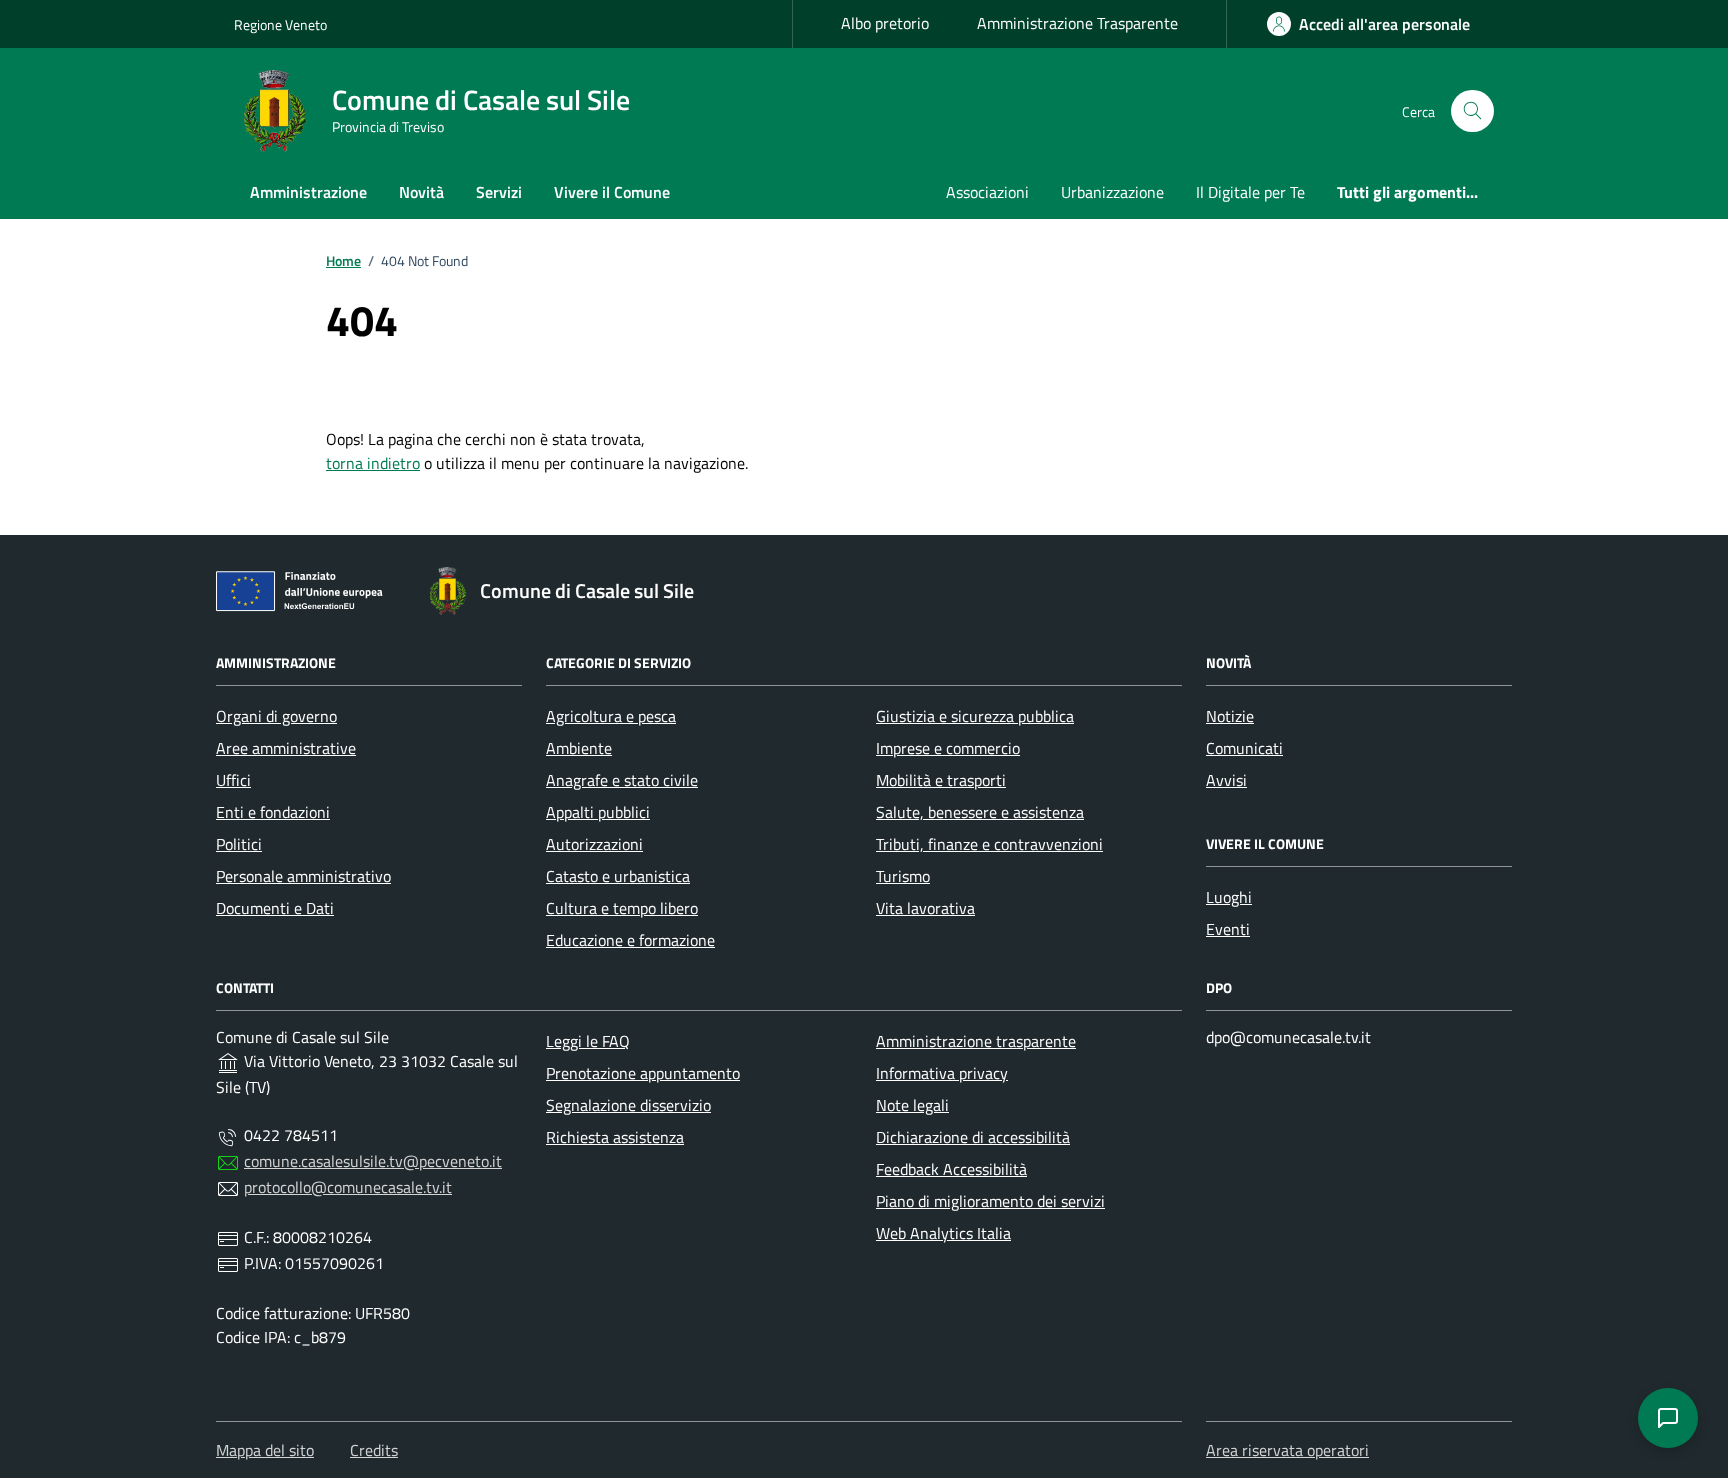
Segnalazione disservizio (628, 1105)
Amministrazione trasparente (976, 1041)
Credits (374, 1450)
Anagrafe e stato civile (622, 780)
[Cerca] (1472, 111)
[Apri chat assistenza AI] (1668, 1418)
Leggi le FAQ (588, 1041)
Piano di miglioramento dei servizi (990, 1201)
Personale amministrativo (303, 876)
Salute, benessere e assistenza (980, 812)
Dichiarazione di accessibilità (973, 1137)
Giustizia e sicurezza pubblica (975, 716)
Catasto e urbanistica (618, 876)
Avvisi (1226, 780)
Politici (239, 844)
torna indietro (373, 463)
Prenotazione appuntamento (643, 1073)
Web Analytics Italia (943, 1233)
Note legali (912, 1105)
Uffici (233, 780)
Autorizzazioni (594, 844)
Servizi (499, 192)
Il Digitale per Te (1250, 192)
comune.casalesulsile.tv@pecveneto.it (373, 1161)
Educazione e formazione (630, 940)
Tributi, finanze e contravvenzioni (989, 844)
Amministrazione (308, 192)
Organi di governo (276, 716)
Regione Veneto (280, 24)
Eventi (1228, 929)
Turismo (903, 876)
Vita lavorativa (925, 908)
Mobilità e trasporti (941, 780)
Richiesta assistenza (615, 1137)
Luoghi (1229, 897)
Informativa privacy (942, 1073)
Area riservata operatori (1287, 1450)
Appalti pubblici (598, 812)
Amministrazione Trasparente (1077, 23)
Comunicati (1244, 748)
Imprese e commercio (948, 748)
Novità (421, 192)
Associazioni (987, 192)
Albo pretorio (885, 23)
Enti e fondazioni (273, 812)
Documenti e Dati (275, 908)
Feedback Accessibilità (951, 1169)
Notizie (1230, 716)
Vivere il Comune (612, 192)
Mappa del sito (265, 1450)
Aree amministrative (286, 748)
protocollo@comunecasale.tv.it (348, 1187)
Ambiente (579, 748)
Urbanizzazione (1112, 192)
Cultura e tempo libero (622, 908)
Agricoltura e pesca (611, 716)
